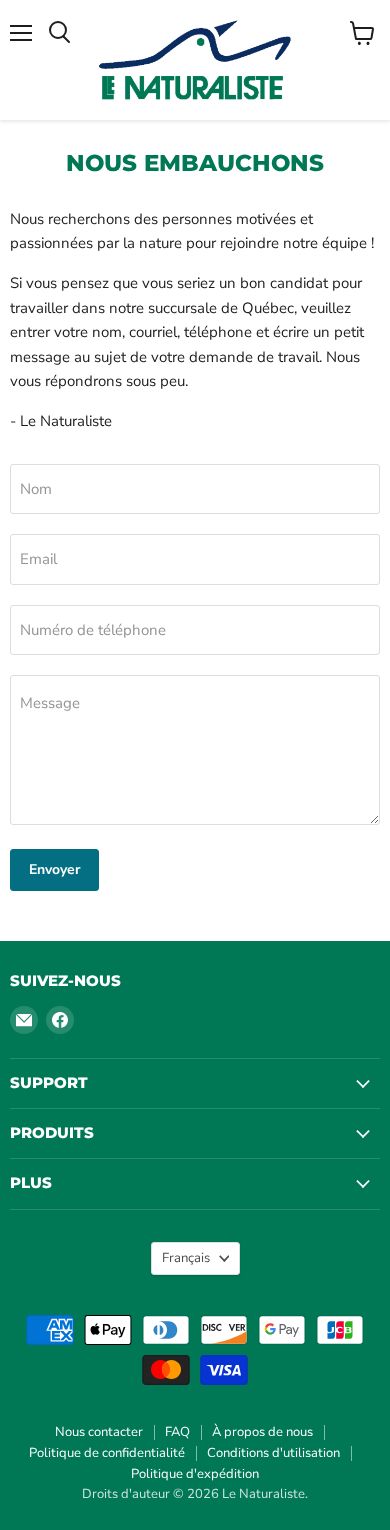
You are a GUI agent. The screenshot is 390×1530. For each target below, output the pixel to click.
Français (186, 1258)
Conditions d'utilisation (273, 1453)
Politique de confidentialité (107, 1453)
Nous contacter (99, 1432)
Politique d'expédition (195, 1474)
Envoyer (54, 869)
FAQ (177, 1432)
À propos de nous (262, 1432)
